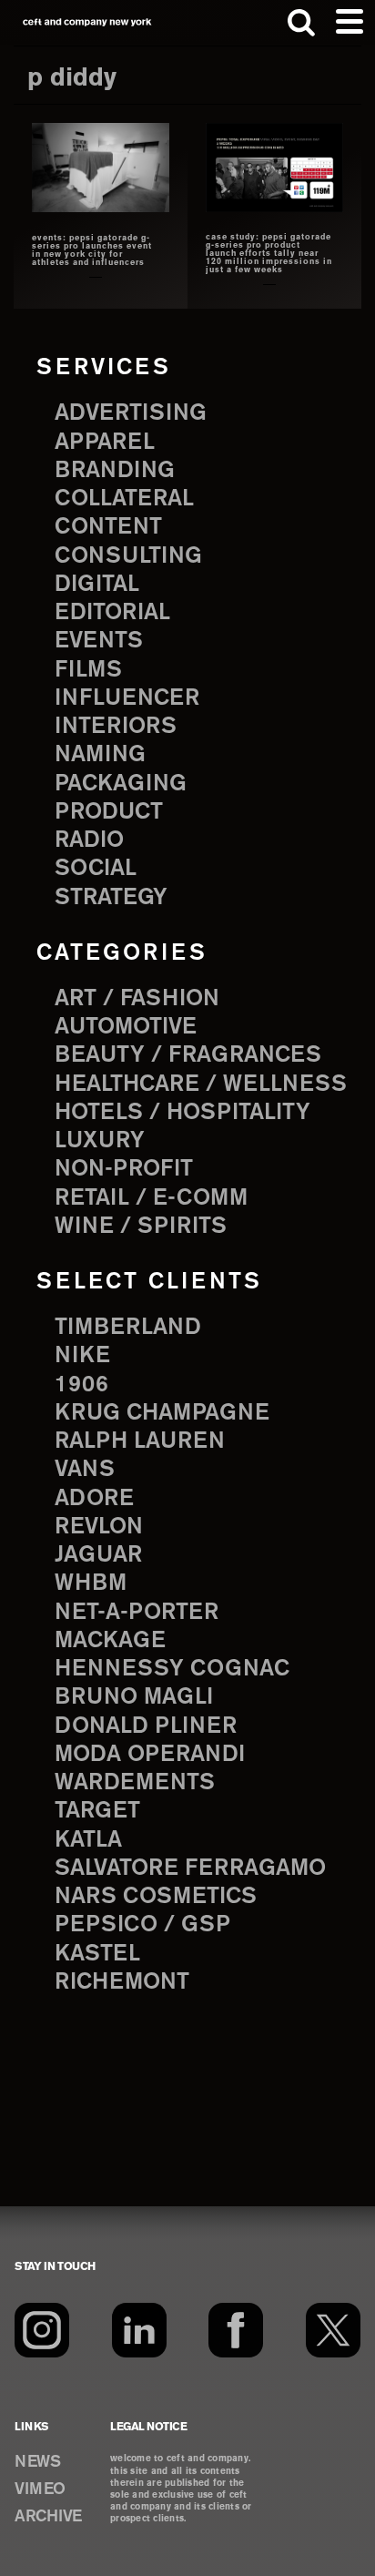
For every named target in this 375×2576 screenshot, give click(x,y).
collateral (124, 499)
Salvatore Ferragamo (190, 1868)
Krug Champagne (162, 1413)
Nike (82, 1356)
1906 (81, 1385)
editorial (112, 613)
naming (100, 755)
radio (89, 840)
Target (97, 1811)
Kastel (97, 1954)
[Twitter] (333, 2330)
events (99, 641)
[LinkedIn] (139, 2330)
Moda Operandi (150, 1755)
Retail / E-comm (151, 1198)
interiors (116, 727)
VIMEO (40, 2489)
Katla (88, 1840)
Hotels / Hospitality (182, 1113)
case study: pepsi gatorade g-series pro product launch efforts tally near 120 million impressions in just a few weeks (269, 254)
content (108, 527)
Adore (94, 1499)
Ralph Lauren (140, 1441)
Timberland (128, 1328)
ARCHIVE (48, 2517)
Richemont (122, 1982)
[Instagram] (42, 2330)
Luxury (100, 1141)
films (88, 670)
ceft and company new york (87, 22)
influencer (127, 698)
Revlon (99, 1527)
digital (97, 585)
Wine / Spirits (141, 1227)
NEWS (37, 2462)
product (109, 812)
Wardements (135, 1783)
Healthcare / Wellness (201, 1084)
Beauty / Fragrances (188, 1055)
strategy (111, 898)
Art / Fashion (137, 999)
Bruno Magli (134, 1697)
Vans (85, 1470)
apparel (105, 443)
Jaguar (98, 1555)
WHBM (91, 1583)
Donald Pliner (146, 1726)
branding (115, 471)
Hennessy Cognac (172, 1669)
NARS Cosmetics (156, 1897)
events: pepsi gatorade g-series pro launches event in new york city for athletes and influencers (92, 251)
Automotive (126, 1027)
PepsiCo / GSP (142, 1925)
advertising (131, 413)
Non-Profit (124, 1169)
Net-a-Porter (137, 1613)
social (96, 869)
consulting (128, 556)
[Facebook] (236, 2330)
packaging (121, 784)
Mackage (110, 1641)
